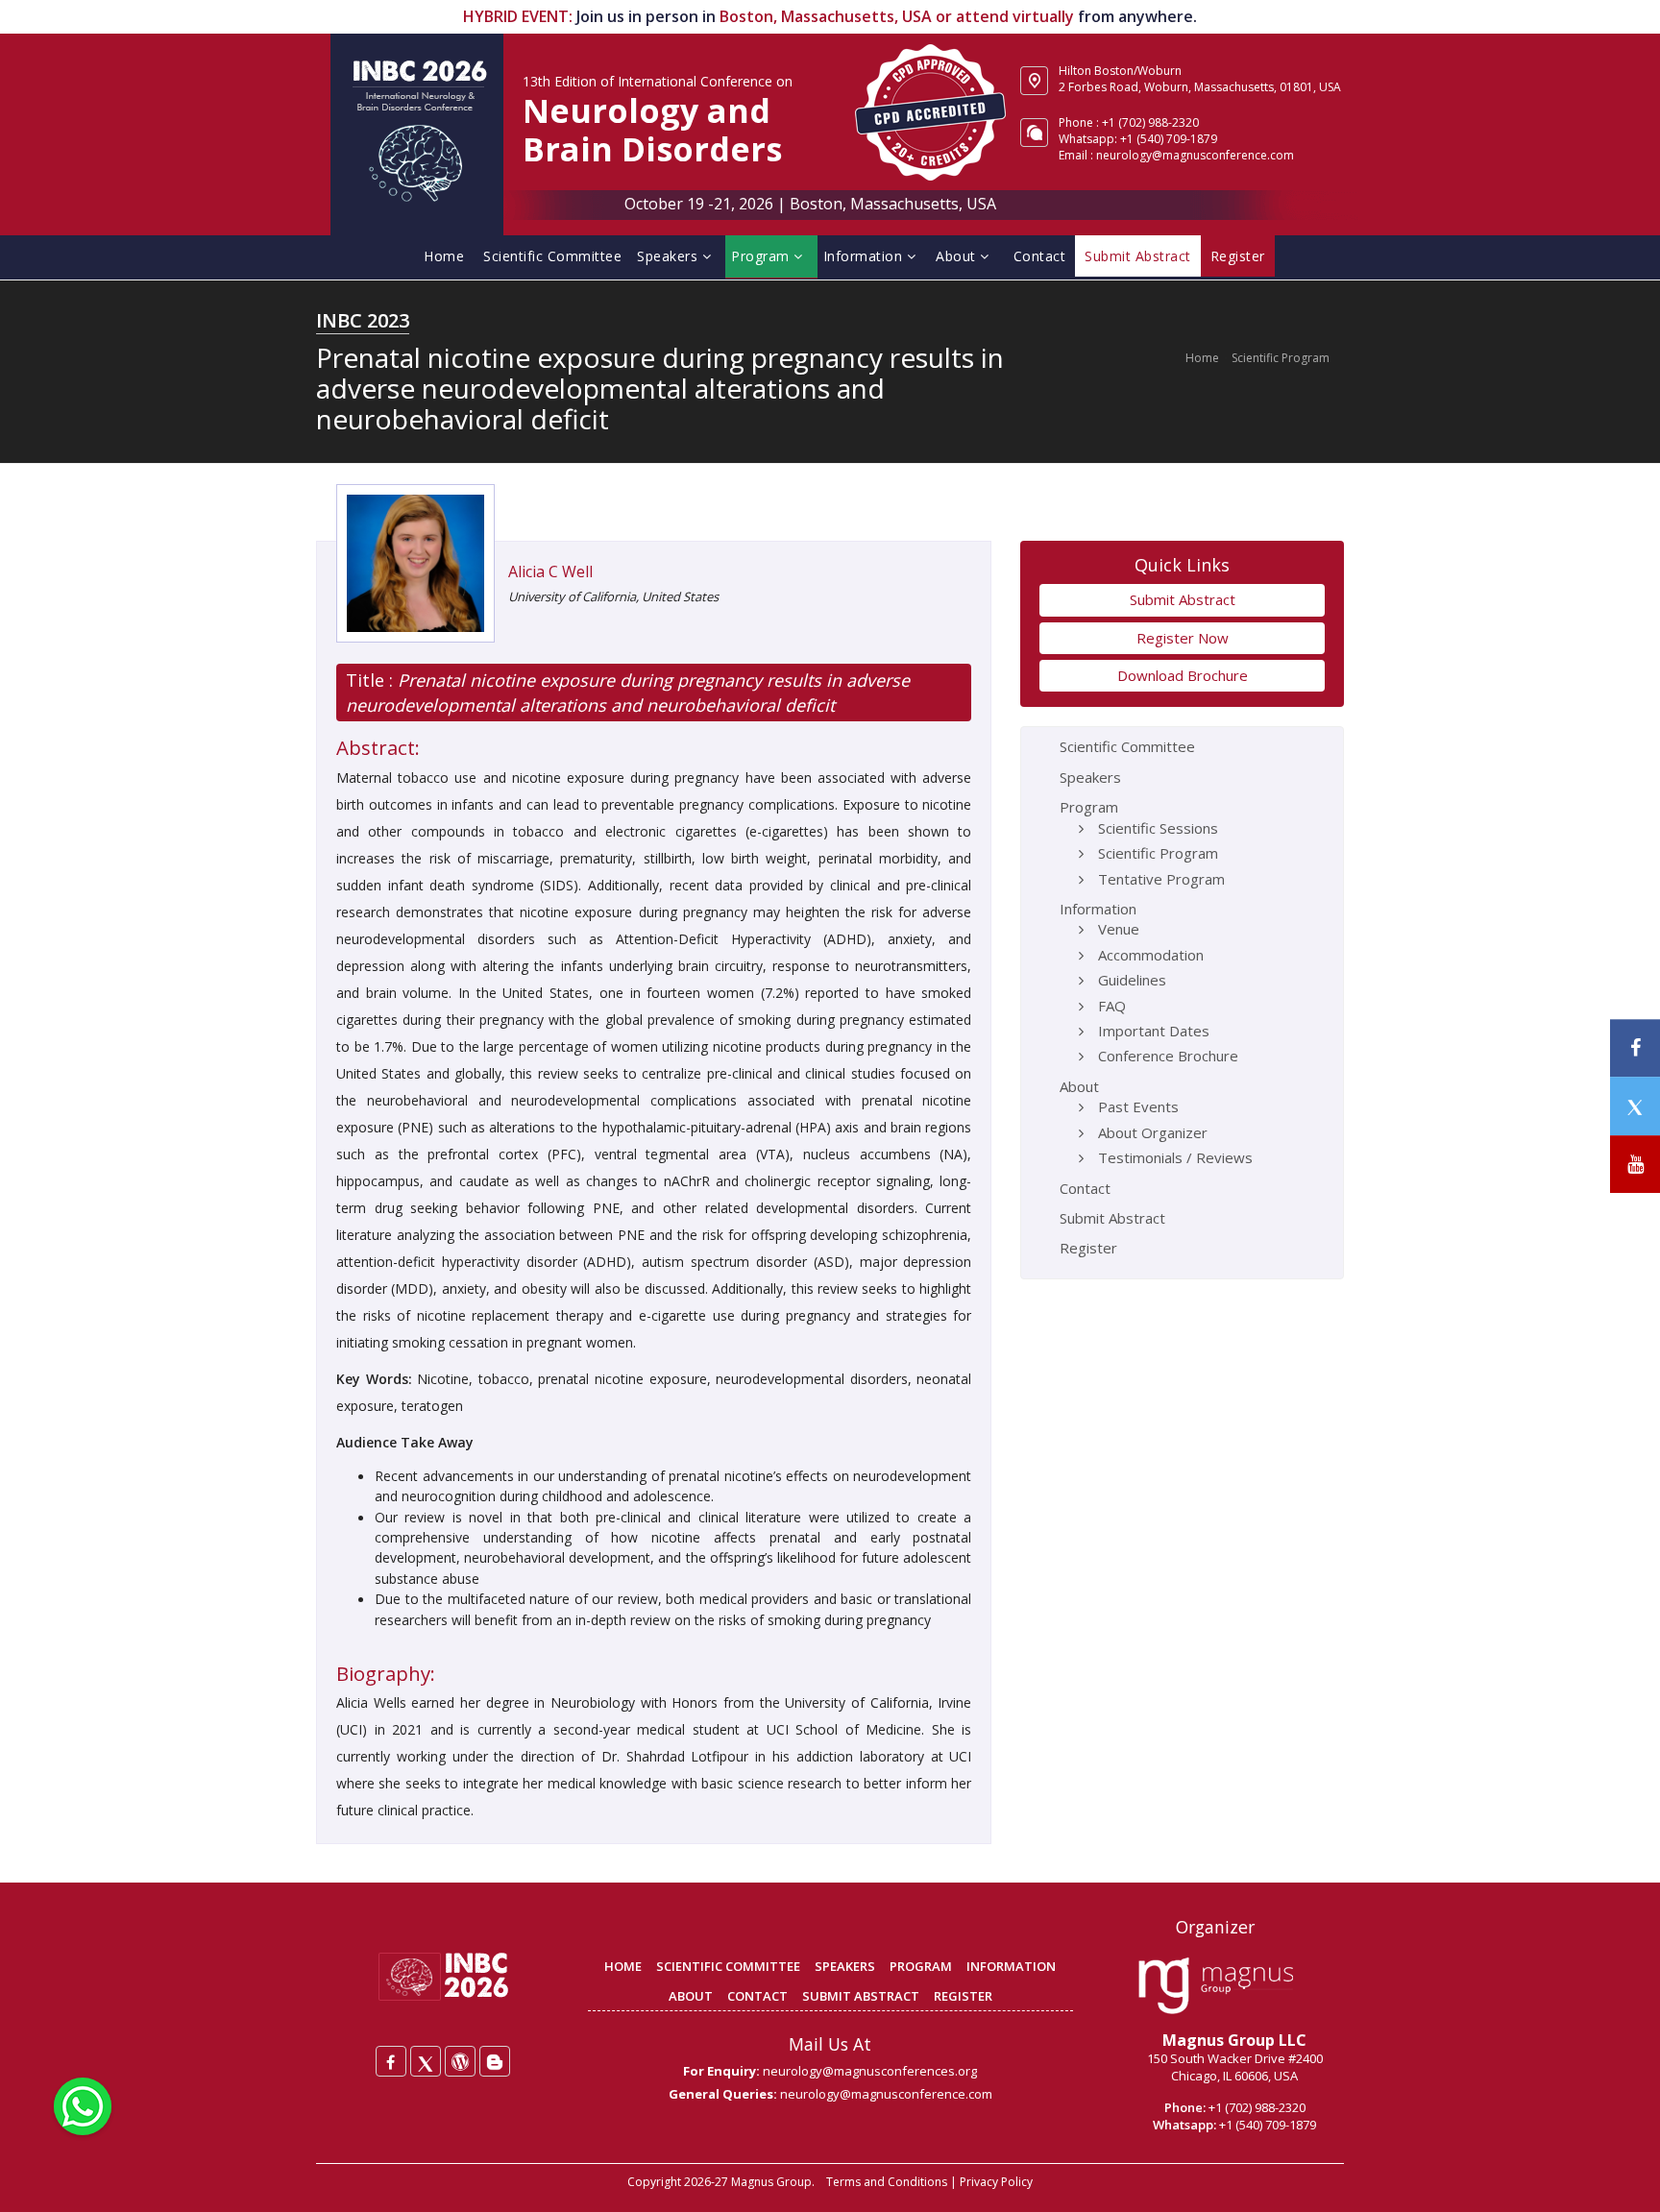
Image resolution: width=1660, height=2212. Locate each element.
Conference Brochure (1168, 1056)
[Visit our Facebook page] (1635, 1048)
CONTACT (757, 1996)
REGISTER (963, 1996)
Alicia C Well (550, 571)
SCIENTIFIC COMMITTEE (728, 1966)
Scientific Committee (552, 256)
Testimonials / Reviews (1175, 1157)
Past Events (1138, 1106)
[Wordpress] (460, 2061)
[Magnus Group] (1216, 1986)
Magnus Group (771, 2182)
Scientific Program (1281, 358)
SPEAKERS (845, 1966)
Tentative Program (1161, 879)
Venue (1119, 929)
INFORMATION (1011, 1966)
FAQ (1112, 1006)
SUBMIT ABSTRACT (861, 1996)
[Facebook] (391, 2061)
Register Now (1183, 638)
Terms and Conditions (887, 2182)
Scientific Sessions (1158, 828)
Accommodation (1151, 955)
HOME (623, 1966)
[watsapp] (83, 2104)
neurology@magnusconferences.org (870, 2071)
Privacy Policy (996, 2182)
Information (865, 256)
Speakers (670, 256)
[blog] (495, 2061)
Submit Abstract (1183, 599)
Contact (1040, 256)
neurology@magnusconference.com (1195, 155)
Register (1088, 1248)
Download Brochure (1183, 675)
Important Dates (1154, 1031)
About (958, 256)
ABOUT (691, 1996)
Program (762, 256)
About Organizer (1153, 1132)
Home (444, 256)
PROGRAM (921, 1966)
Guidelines (1132, 980)
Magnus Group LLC (1234, 2040)
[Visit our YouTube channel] (1635, 1165)
